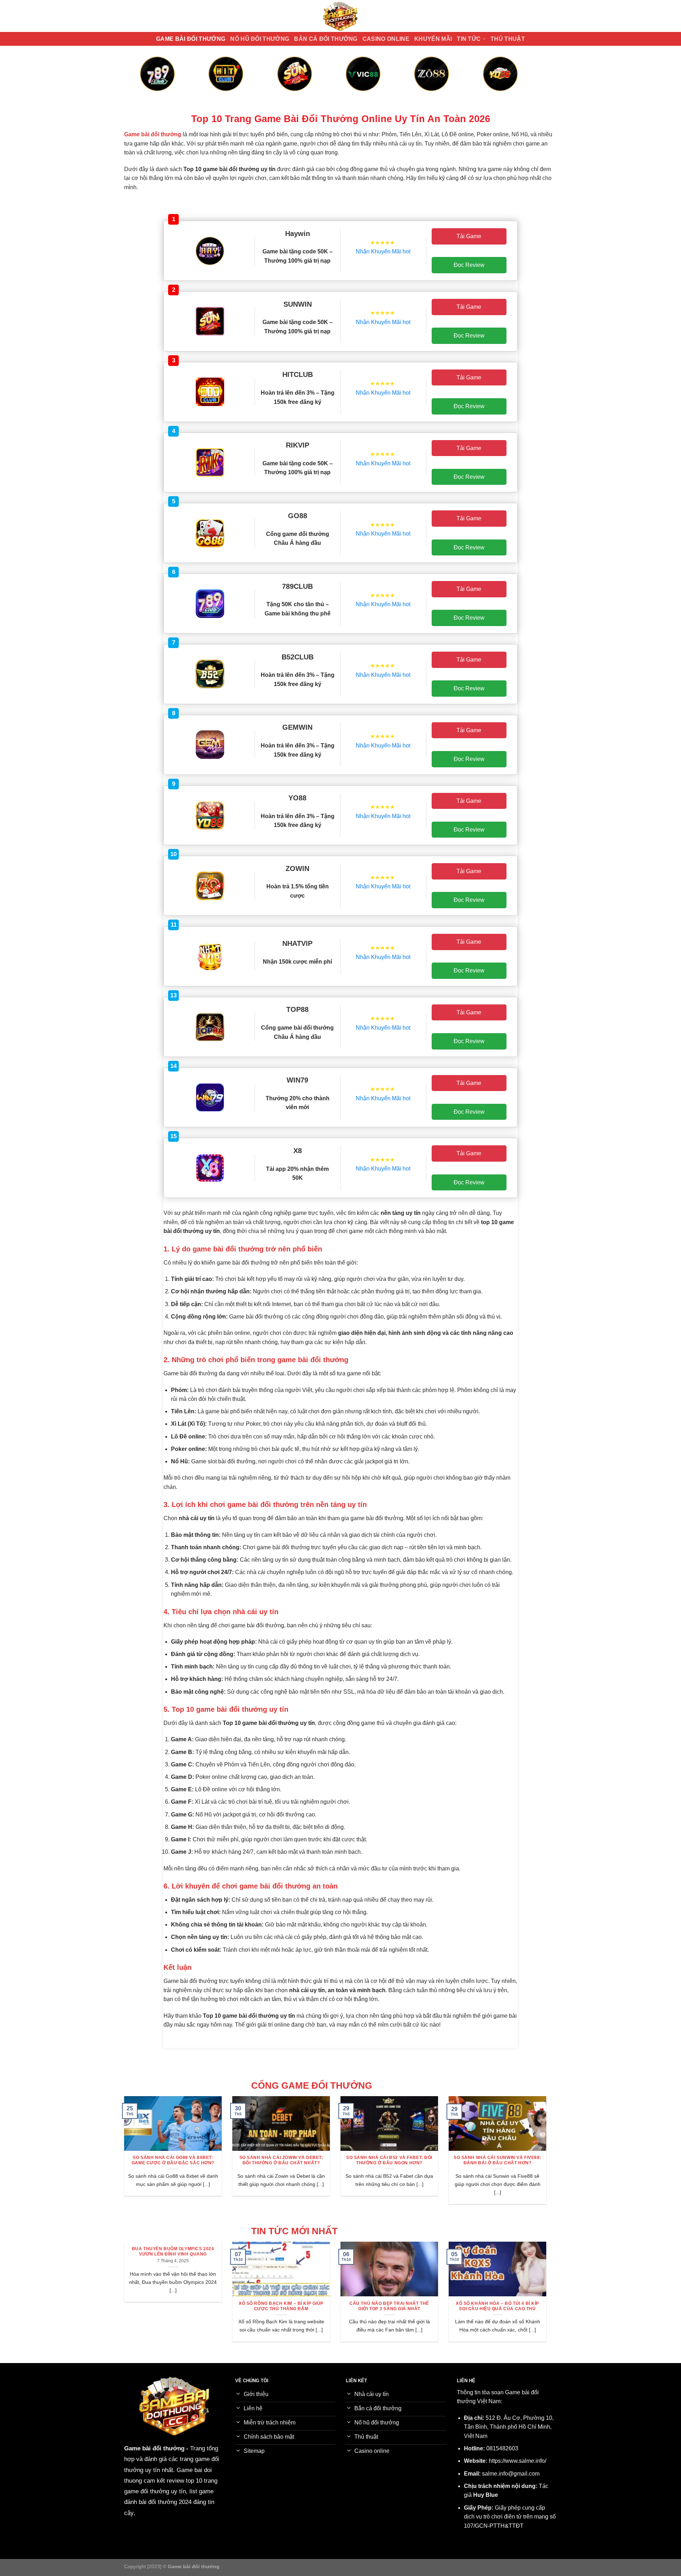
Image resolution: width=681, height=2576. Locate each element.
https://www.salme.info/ (517, 2461)
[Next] (529, 81)
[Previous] (152, 81)
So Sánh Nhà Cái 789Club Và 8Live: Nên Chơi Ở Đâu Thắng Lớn (389, 2160)
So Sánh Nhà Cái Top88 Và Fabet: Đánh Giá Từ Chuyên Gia (498, 2160)
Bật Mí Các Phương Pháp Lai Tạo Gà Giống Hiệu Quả (498, 2306)
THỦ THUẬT (508, 39)
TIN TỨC (469, 39)
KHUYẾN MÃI (433, 39)
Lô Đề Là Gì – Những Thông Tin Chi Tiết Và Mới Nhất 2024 (173, 2306)
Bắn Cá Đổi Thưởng (326, 39)
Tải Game (469, 236)
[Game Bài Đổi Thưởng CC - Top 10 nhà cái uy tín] (340, 16)
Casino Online (386, 39)
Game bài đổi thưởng (154, 2448)
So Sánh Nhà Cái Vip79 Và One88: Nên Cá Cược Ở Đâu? (281, 2160)
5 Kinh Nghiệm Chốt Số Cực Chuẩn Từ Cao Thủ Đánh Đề (390, 2306)
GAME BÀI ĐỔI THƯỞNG (191, 39)
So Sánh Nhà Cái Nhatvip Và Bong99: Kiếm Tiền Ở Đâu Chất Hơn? (173, 2160)
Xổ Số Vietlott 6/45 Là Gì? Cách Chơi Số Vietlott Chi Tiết (281, 2306)
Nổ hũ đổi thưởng (260, 39)
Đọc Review (469, 265)
